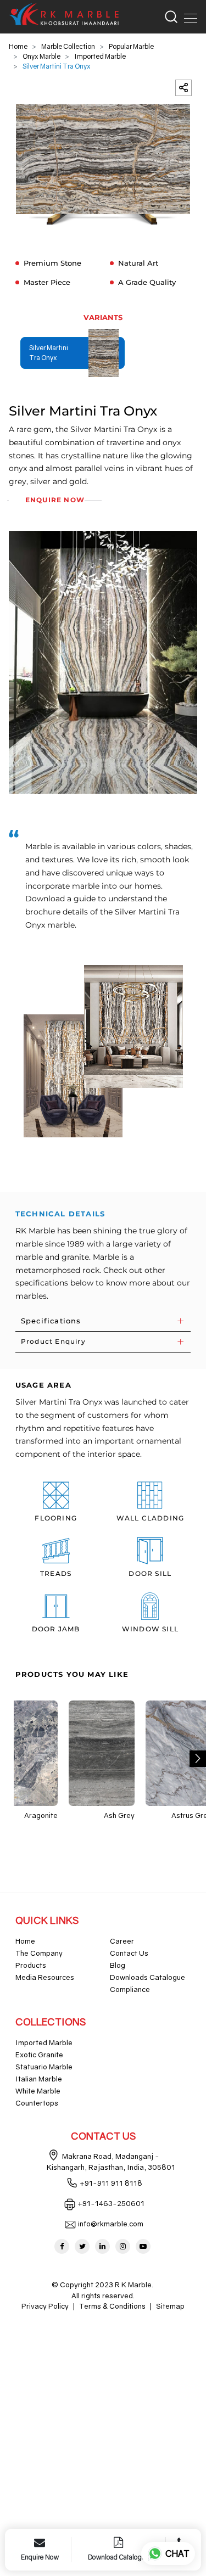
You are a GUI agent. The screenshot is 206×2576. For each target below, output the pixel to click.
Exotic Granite (39, 2055)
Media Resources (45, 1977)
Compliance (130, 1989)
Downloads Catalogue (147, 1977)
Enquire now (55, 500)
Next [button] (198, 1759)
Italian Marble (39, 2079)
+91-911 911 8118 (111, 2183)
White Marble (38, 2091)
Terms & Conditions (112, 2306)
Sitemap (170, 2306)
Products (31, 1965)
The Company (39, 1953)
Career (122, 1941)
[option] (103, 165)
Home (18, 46)
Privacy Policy (45, 2306)
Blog (118, 1965)
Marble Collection (68, 46)
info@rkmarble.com (111, 2224)
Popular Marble (131, 46)
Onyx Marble (41, 56)
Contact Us (129, 1953)
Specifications (51, 1321)
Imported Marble (100, 56)
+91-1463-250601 (111, 2203)
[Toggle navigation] (187, 16)
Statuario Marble (44, 2067)
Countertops (37, 2103)
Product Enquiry (53, 1341)
